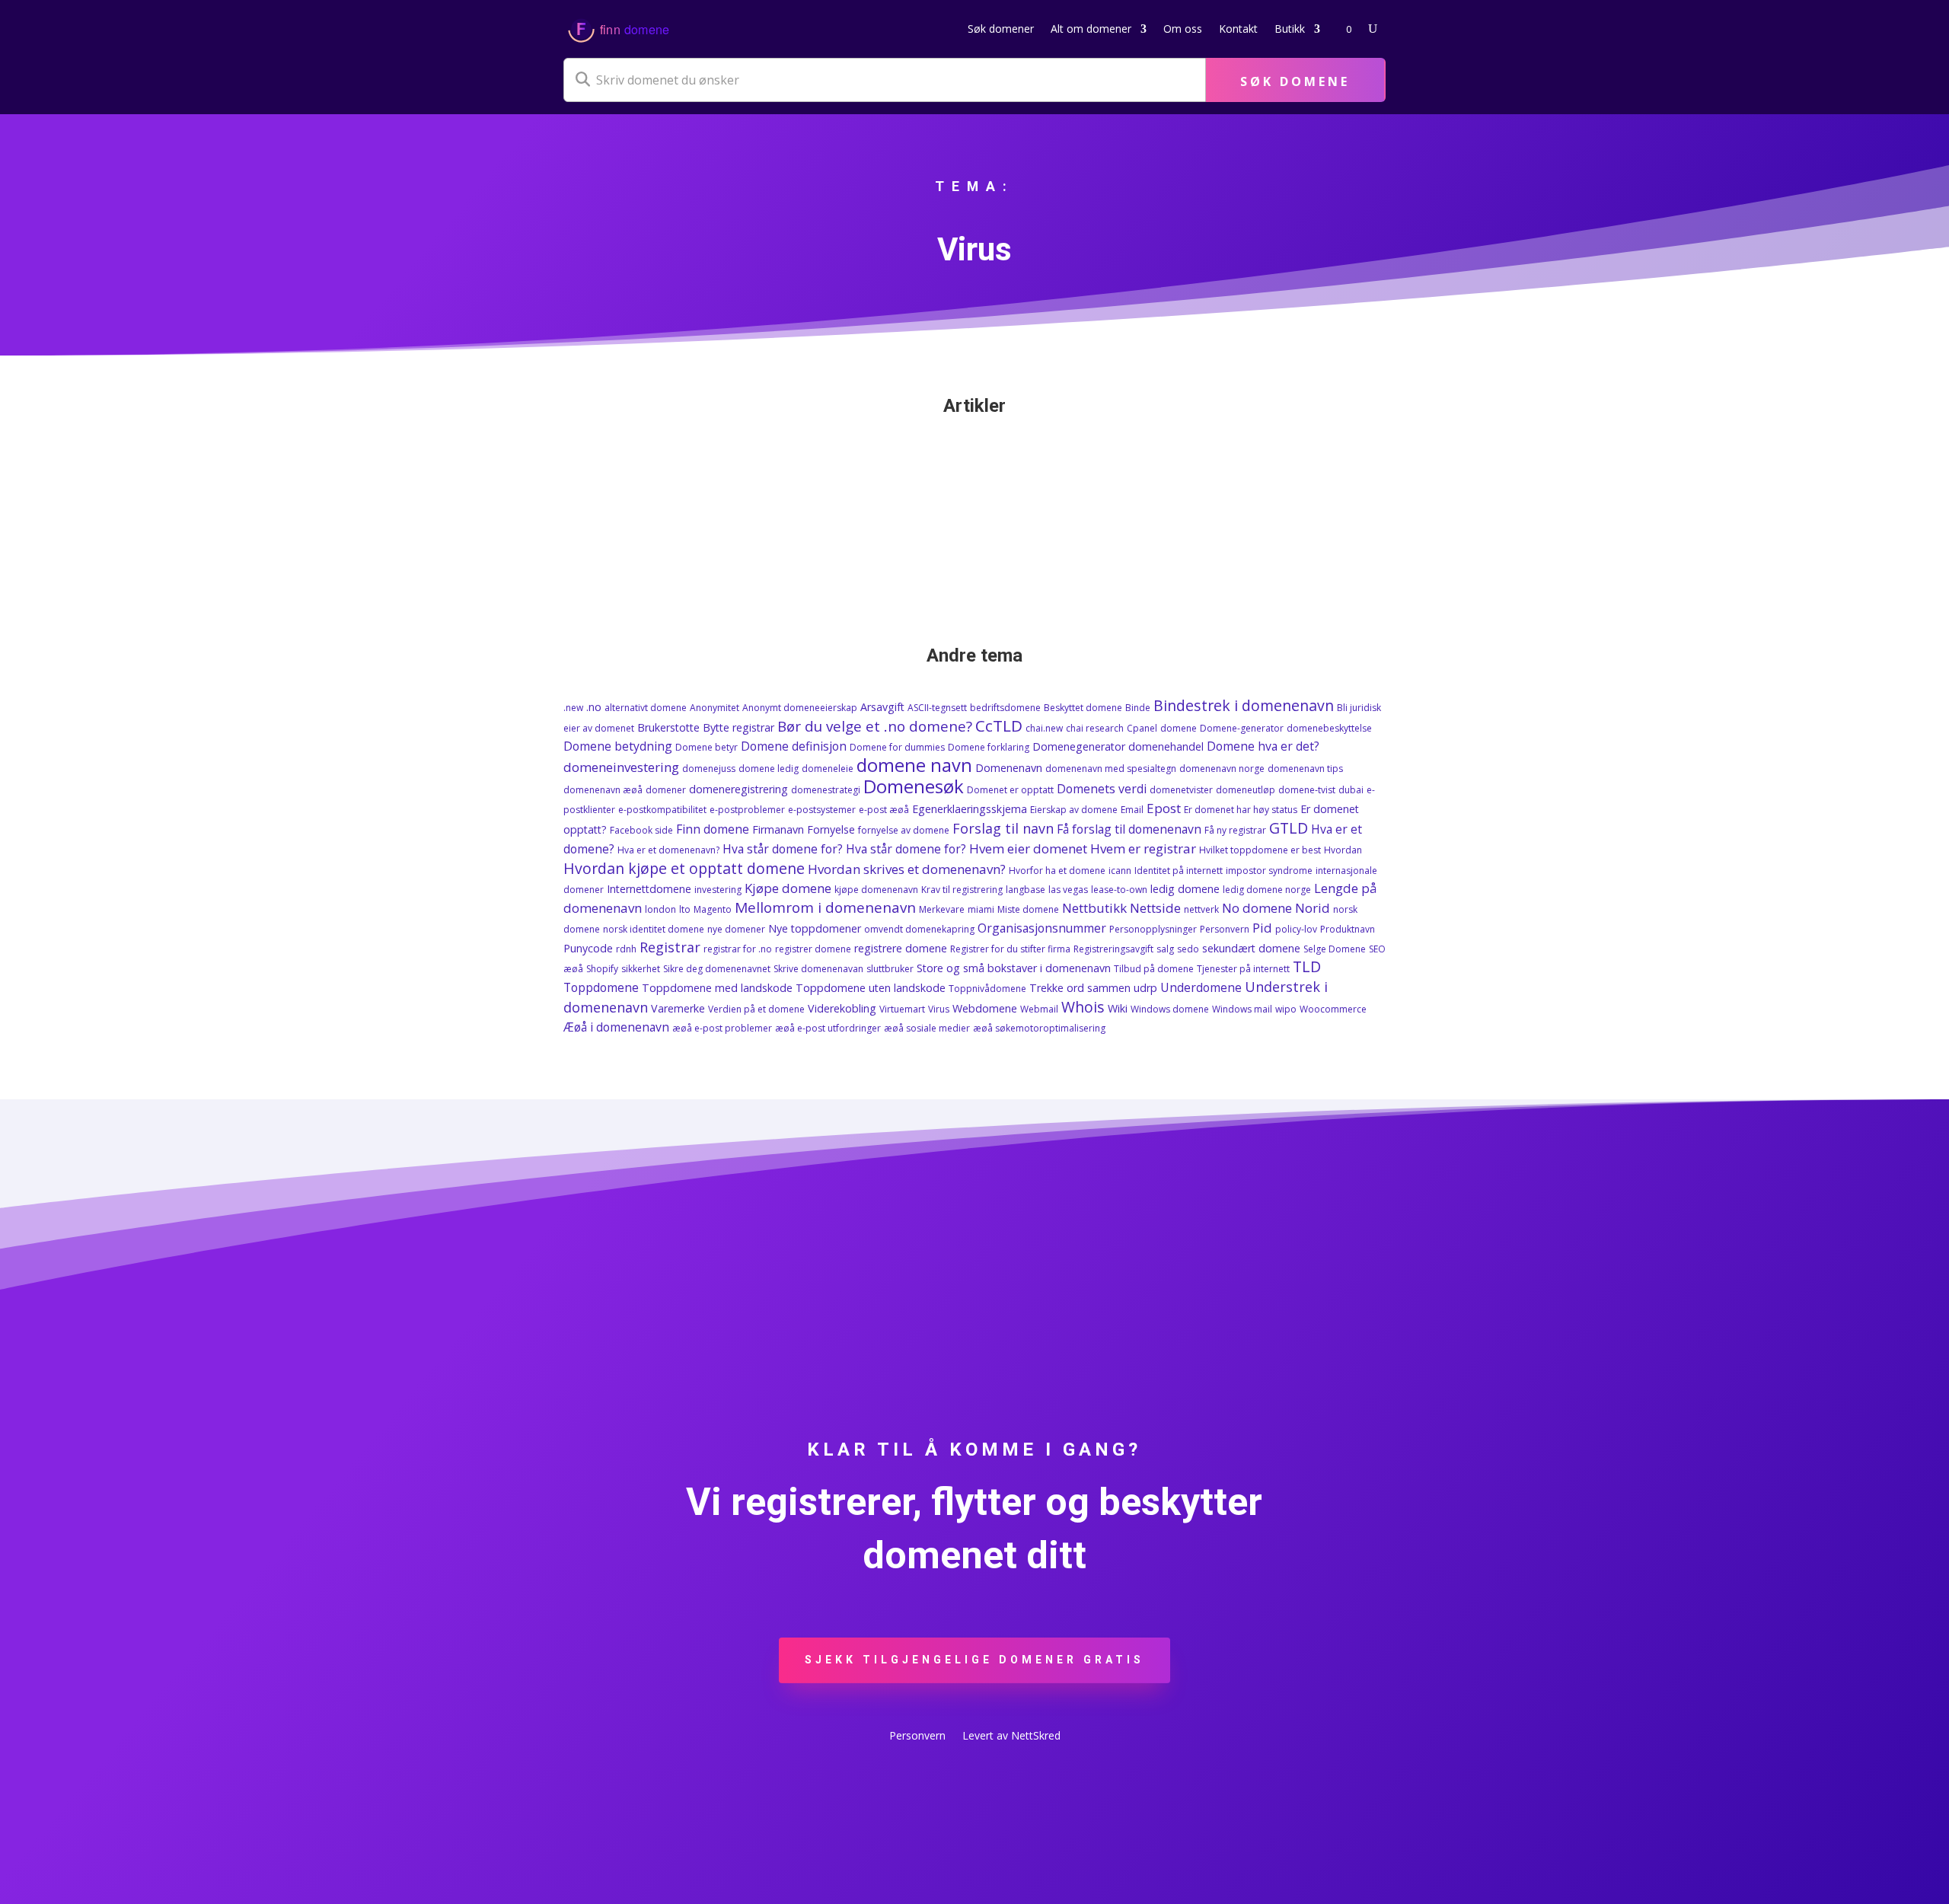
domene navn (914, 765)
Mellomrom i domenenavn (825, 907)
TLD (1307, 966)
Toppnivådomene (987, 989)
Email (1132, 810)
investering (718, 890)
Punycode (588, 948)
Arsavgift (882, 707)
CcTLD (999, 726)
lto (685, 909)
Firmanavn (778, 829)
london (660, 909)
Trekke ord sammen (1080, 988)
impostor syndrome (1269, 871)
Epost (1164, 808)
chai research (1095, 728)
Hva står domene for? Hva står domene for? (844, 849)
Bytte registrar (738, 727)
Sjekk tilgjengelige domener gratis (974, 1660)
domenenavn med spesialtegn (1111, 769)
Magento (713, 909)
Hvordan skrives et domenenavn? (907, 869)
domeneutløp (1246, 790)
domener (666, 790)
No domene (1257, 908)
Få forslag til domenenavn (1129, 829)
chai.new (1044, 728)
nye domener (736, 929)
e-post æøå (884, 810)
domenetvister (1181, 790)
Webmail (1039, 1009)
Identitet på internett (1179, 871)
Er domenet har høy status (1241, 810)
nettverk (1201, 909)
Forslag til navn (1003, 828)
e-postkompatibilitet (662, 810)
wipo (1286, 1009)
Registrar (670, 947)
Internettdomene (649, 889)
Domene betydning (618, 746)
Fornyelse (831, 829)
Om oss (1183, 29)
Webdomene (985, 1008)
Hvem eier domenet (1028, 848)
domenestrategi (826, 790)
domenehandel (1166, 746)
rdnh (626, 949)
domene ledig (769, 769)
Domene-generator (1242, 728)
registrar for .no (738, 949)
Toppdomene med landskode (717, 988)
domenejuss (709, 769)
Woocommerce (1333, 1009)
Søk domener (1001, 29)
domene (1179, 728)
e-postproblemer (747, 810)
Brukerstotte (668, 727)
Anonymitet (715, 708)
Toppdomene (601, 987)
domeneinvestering (621, 767)
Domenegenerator (1079, 746)
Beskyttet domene (1083, 708)
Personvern (1225, 929)
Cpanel (1142, 728)
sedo (1188, 949)
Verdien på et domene (756, 1009)
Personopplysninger (1153, 929)
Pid (1262, 928)
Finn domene (713, 829)
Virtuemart (902, 1009)
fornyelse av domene (904, 830)
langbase (1026, 890)
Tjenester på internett (1243, 969)
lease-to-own (1119, 890)
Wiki (1118, 1008)
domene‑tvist (1307, 790)
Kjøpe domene (788, 888)
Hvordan (1343, 850)
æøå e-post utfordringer (828, 1028)
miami (981, 909)
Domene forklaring (989, 747)
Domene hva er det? (1263, 746)
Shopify (602, 969)
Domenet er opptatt (1010, 790)
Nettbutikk (1094, 908)
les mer (597, 552)
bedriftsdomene (1005, 708)
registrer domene (813, 949)
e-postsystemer (822, 810)
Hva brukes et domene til (797, 493)
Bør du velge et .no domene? (875, 726)
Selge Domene (1335, 949)
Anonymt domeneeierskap (800, 708)
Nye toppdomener (815, 928)
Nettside (1155, 908)
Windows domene (1170, 1009)
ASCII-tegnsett (937, 708)
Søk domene (1295, 81)
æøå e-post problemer (722, 1028)
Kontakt (1238, 29)
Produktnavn (1348, 929)
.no (594, 707)
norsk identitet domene (654, 929)
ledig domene (1185, 889)
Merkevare (942, 909)
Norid (1313, 908)
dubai (1351, 790)
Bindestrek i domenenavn (1244, 705)
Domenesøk (914, 786)
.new (573, 708)
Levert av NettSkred (1011, 1737)
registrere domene (901, 948)
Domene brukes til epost (660, 470)
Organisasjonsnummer (1042, 928)
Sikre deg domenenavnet (717, 969)
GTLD (1289, 828)
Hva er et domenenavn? (668, 850)
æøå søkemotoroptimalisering (1039, 1028)
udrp (1145, 988)
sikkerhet (641, 969)
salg (1165, 949)
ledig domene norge (1267, 890)
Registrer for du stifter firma (1010, 949)
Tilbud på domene (1154, 969)
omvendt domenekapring (919, 929)
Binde (1138, 708)
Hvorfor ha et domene (1057, 871)
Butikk (1290, 29)
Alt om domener (1091, 29)
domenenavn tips (1305, 769)
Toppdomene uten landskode (871, 988)
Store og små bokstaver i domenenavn (1014, 968)
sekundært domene (1251, 948)
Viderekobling (842, 1008)
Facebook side (641, 830)
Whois (1083, 1007)
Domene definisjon (794, 746)
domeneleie (828, 769)
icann (1120, 871)
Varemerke (678, 1008)
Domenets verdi (1102, 789)
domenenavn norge (1222, 769)
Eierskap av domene (1074, 810)
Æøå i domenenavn (616, 1027)
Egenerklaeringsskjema (970, 809)
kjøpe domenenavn (876, 890)
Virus (939, 1009)
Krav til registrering (962, 890)
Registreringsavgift (1113, 949)
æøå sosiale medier (927, 1028)
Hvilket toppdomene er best (1260, 850)
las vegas (1068, 890)
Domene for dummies (897, 747)
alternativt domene (646, 708)
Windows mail (1242, 1009)
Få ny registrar (1235, 830)
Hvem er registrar (1143, 848)
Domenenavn (1009, 768)
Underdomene (1201, 987)
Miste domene (1028, 909)
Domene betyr (707, 747)
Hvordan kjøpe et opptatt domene (684, 868)
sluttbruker (890, 969)
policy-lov (1296, 929)
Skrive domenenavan (818, 969)
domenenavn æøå (603, 790)
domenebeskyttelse (1329, 728)
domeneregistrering (738, 789)
